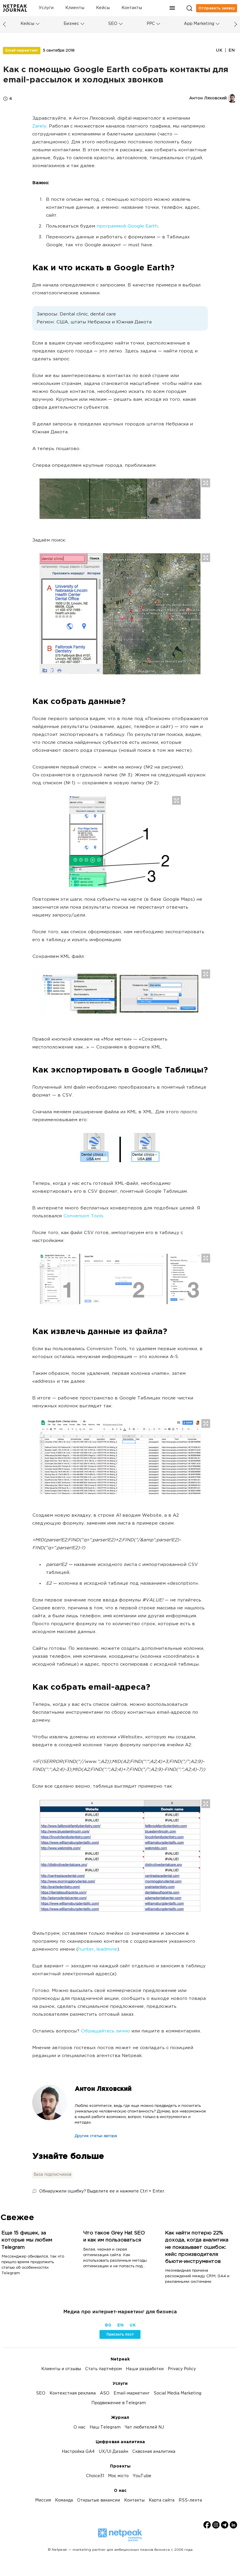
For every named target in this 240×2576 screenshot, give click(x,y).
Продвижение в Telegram (119, 2403)
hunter (86, 1950)
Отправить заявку (217, 8)
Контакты (132, 8)
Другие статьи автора (96, 2136)
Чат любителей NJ (144, 2427)
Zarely (39, 127)
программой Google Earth (127, 226)
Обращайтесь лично (105, 2031)
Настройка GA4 (78, 2452)
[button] (172, 8)
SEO (113, 24)
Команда (64, 2501)
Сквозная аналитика (154, 2452)
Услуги (46, 8)
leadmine (107, 1950)
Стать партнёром (103, 2369)
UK (219, 50)
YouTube (142, 2476)
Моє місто (118, 2476)
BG (108, 2325)
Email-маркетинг (22, 50)
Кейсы (103, 8)
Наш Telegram (105, 2427)
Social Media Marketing (178, 2393)
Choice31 (95, 2476)
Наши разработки (145, 2369)
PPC (151, 24)
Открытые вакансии (98, 2501)
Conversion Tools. (84, 1216)
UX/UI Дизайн (113, 2452)
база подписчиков (52, 2175)
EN (232, 50)
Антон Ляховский (103, 2089)
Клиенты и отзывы (61, 2369)
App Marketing (199, 24)
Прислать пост (120, 2334)
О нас (79, 2427)
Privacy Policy (182, 2369)
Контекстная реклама (73, 2393)
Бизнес (71, 24)
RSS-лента (190, 2501)
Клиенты (75, 8)
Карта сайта (162, 2501)
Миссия (43, 2501)
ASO (105, 2393)
